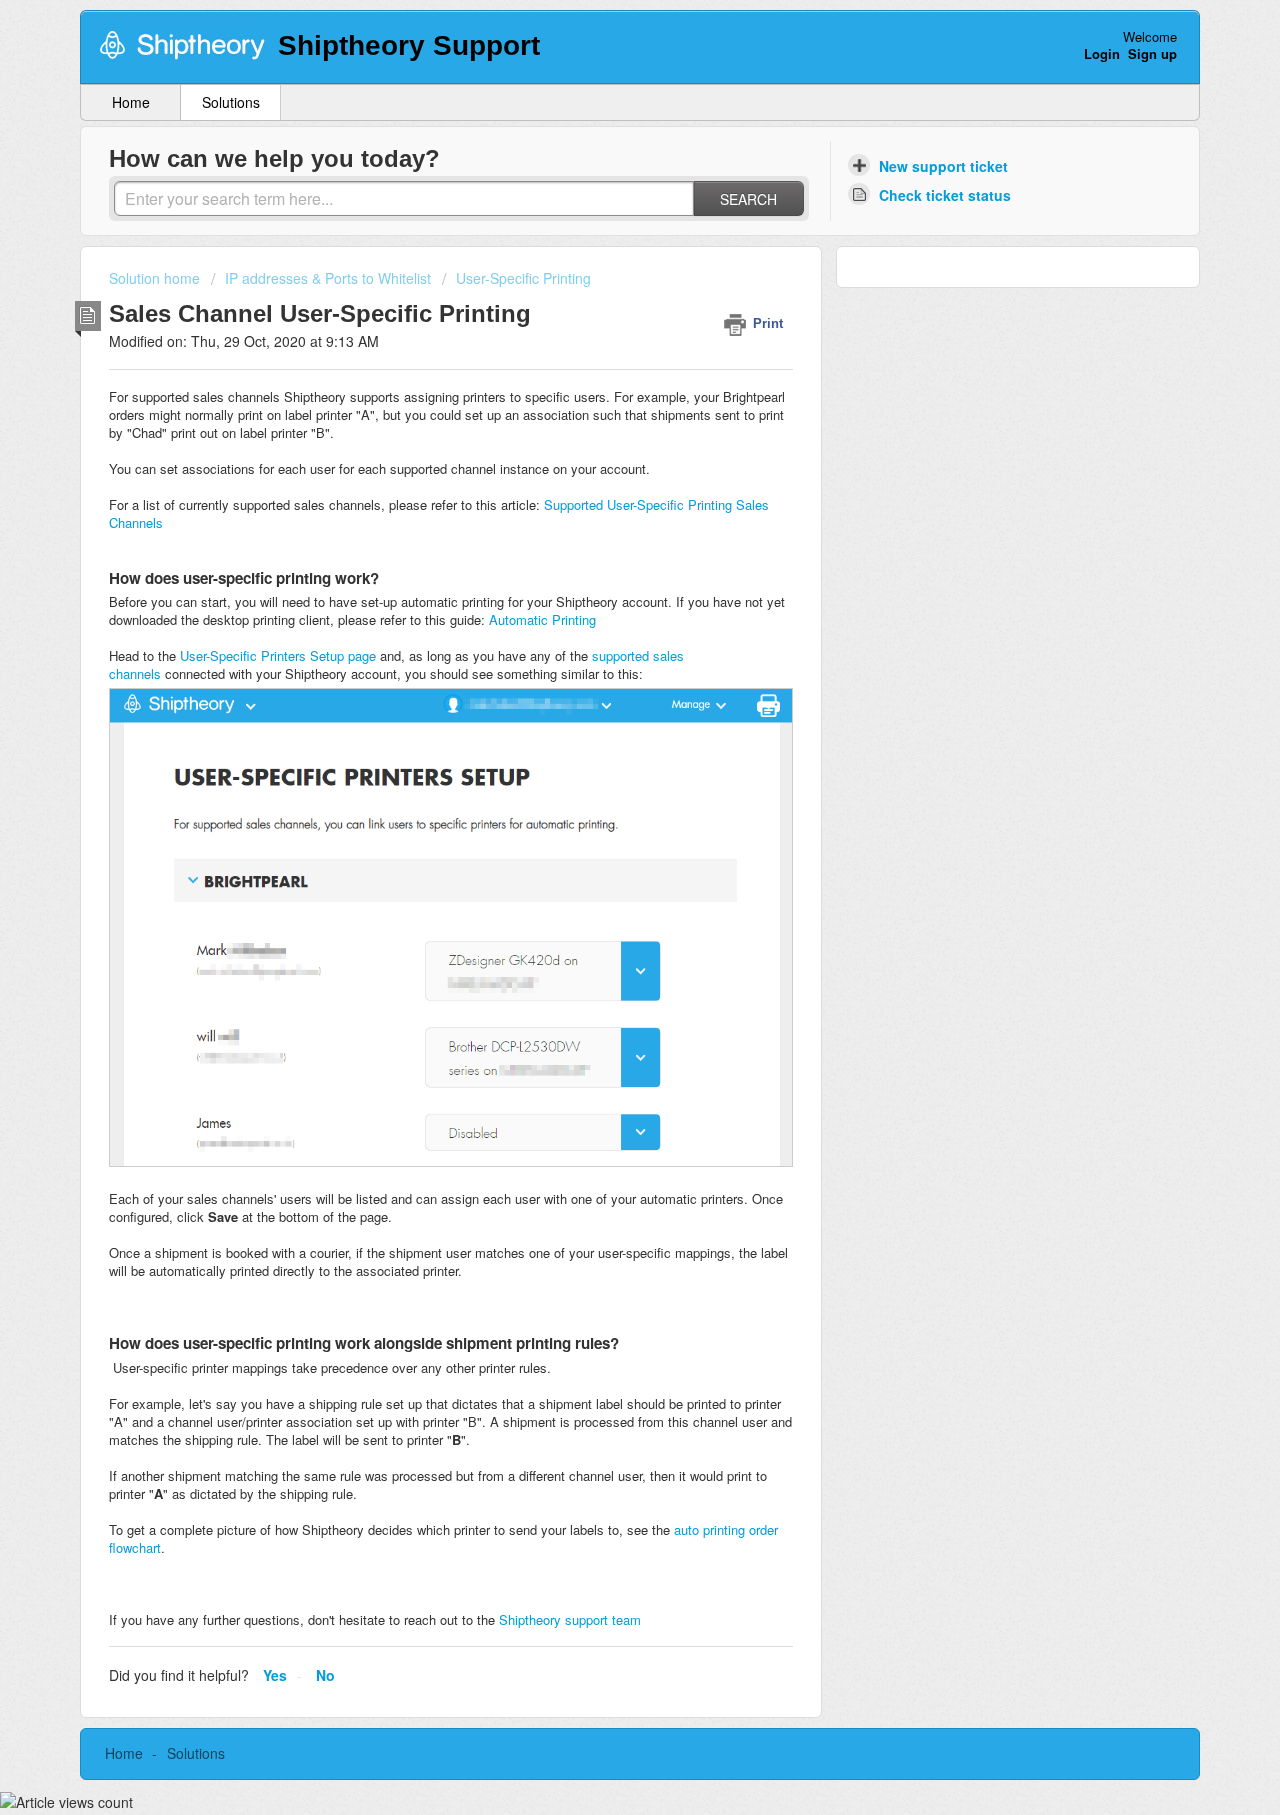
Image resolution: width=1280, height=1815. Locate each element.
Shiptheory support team (570, 1619)
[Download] (603, 659)
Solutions (231, 102)
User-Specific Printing (523, 278)
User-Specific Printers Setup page (278, 655)
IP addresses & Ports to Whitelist (328, 278)
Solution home (156, 278)
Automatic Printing (542, 619)
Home (131, 102)
